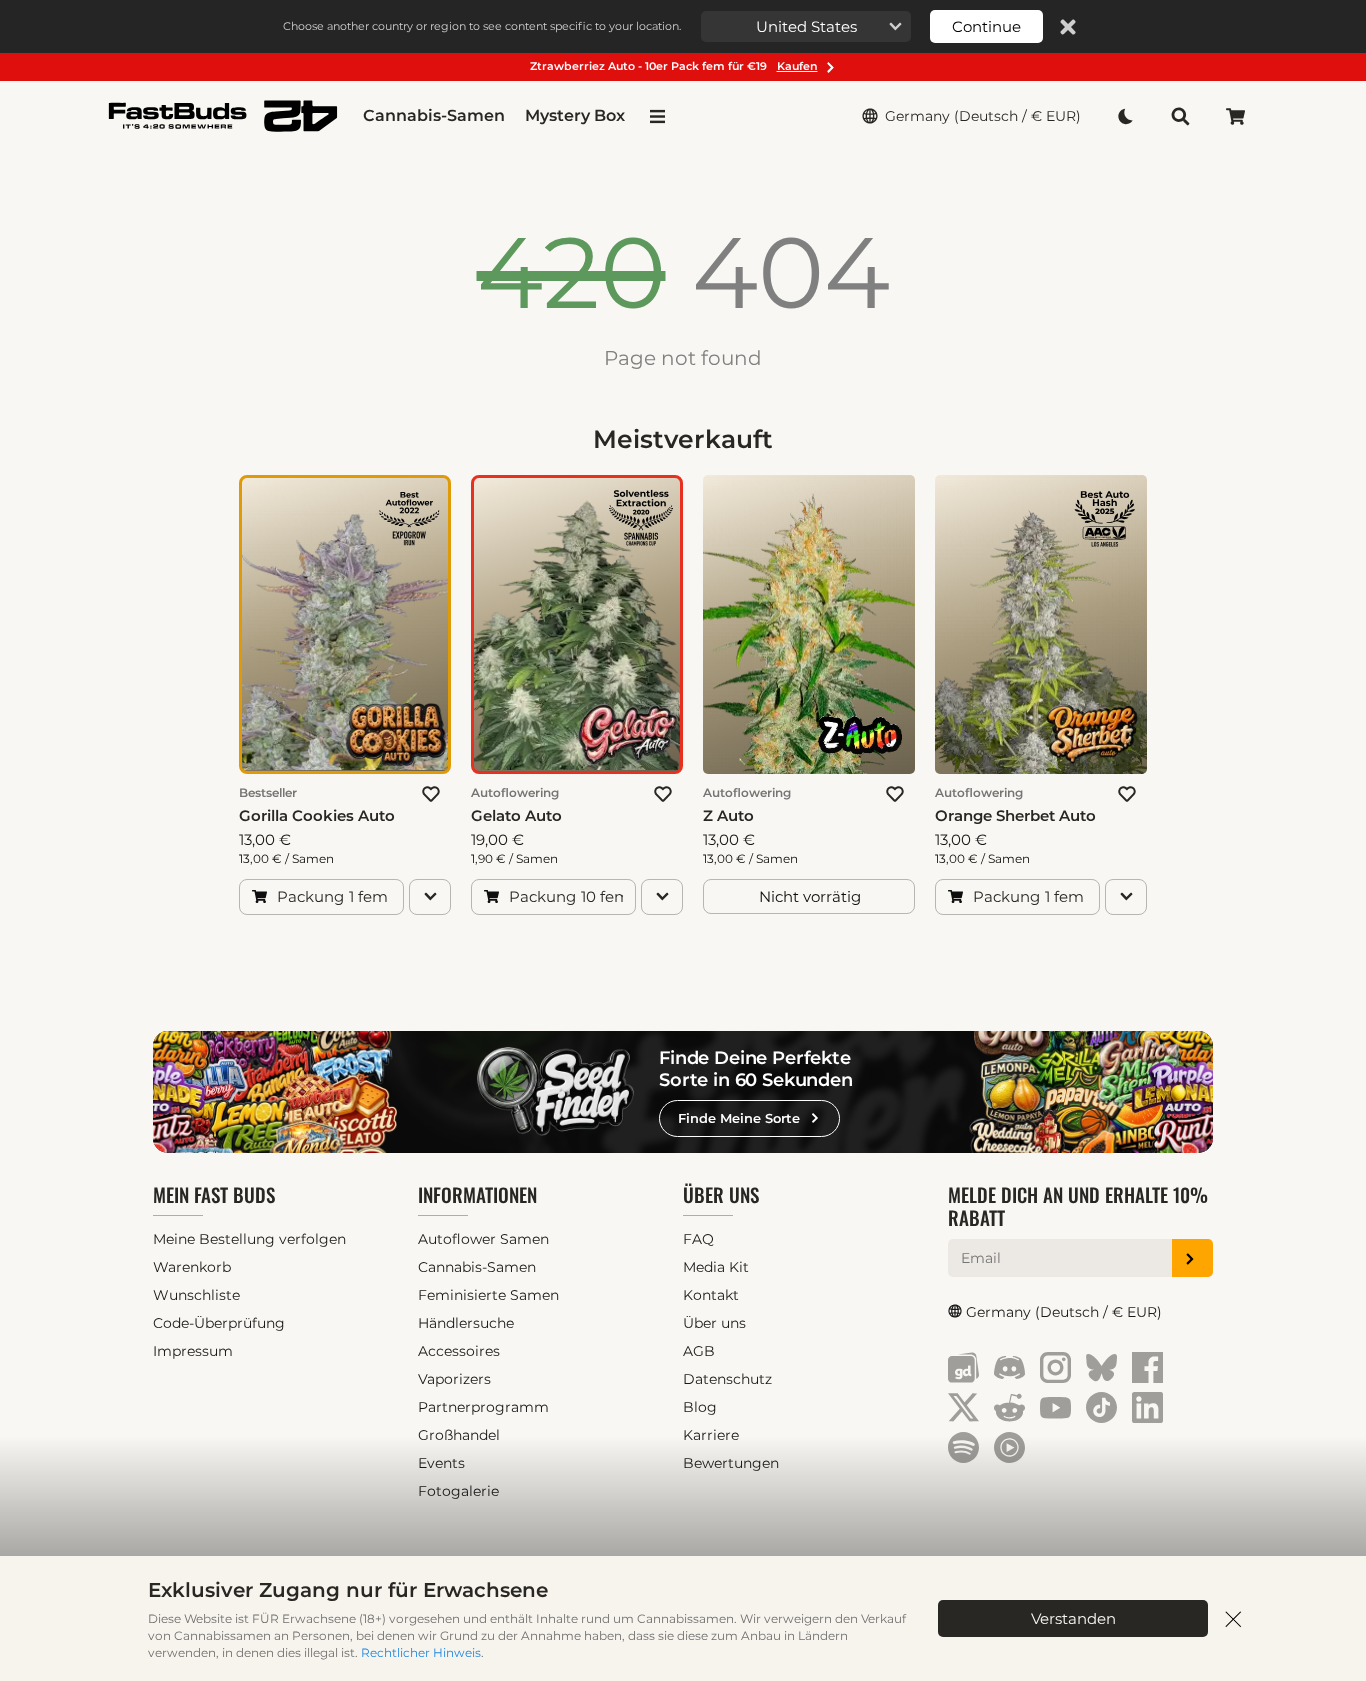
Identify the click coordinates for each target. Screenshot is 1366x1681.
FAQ (698, 1239)
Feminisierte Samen (488, 1295)
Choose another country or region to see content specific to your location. (482, 26)
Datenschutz (727, 1379)
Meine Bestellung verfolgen (249, 1239)
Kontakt (711, 1295)
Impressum (193, 1351)
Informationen (477, 1194)
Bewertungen (731, 1463)
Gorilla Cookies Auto (317, 815)
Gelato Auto (516, 815)
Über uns (721, 1194)
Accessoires (459, 1351)
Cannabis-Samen (434, 115)
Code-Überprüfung (219, 1323)
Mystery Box (575, 115)
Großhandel (459, 1435)
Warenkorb (192, 1267)
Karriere (711, 1435)
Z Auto (728, 815)
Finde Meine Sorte (739, 1118)
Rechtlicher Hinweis (421, 1652)
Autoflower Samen (483, 1239)
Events (441, 1463)
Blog (700, 1407)
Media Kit (716, 1267)
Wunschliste (196, 1295)
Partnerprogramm (483, 1407)
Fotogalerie (458, 1491)
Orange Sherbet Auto (1015, 815)
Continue (986, 26)
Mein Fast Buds (214, 1194)
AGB (699, 1351)
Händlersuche (466, 1323)
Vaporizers (454, 1379)
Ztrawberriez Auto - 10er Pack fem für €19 (674, 66)
